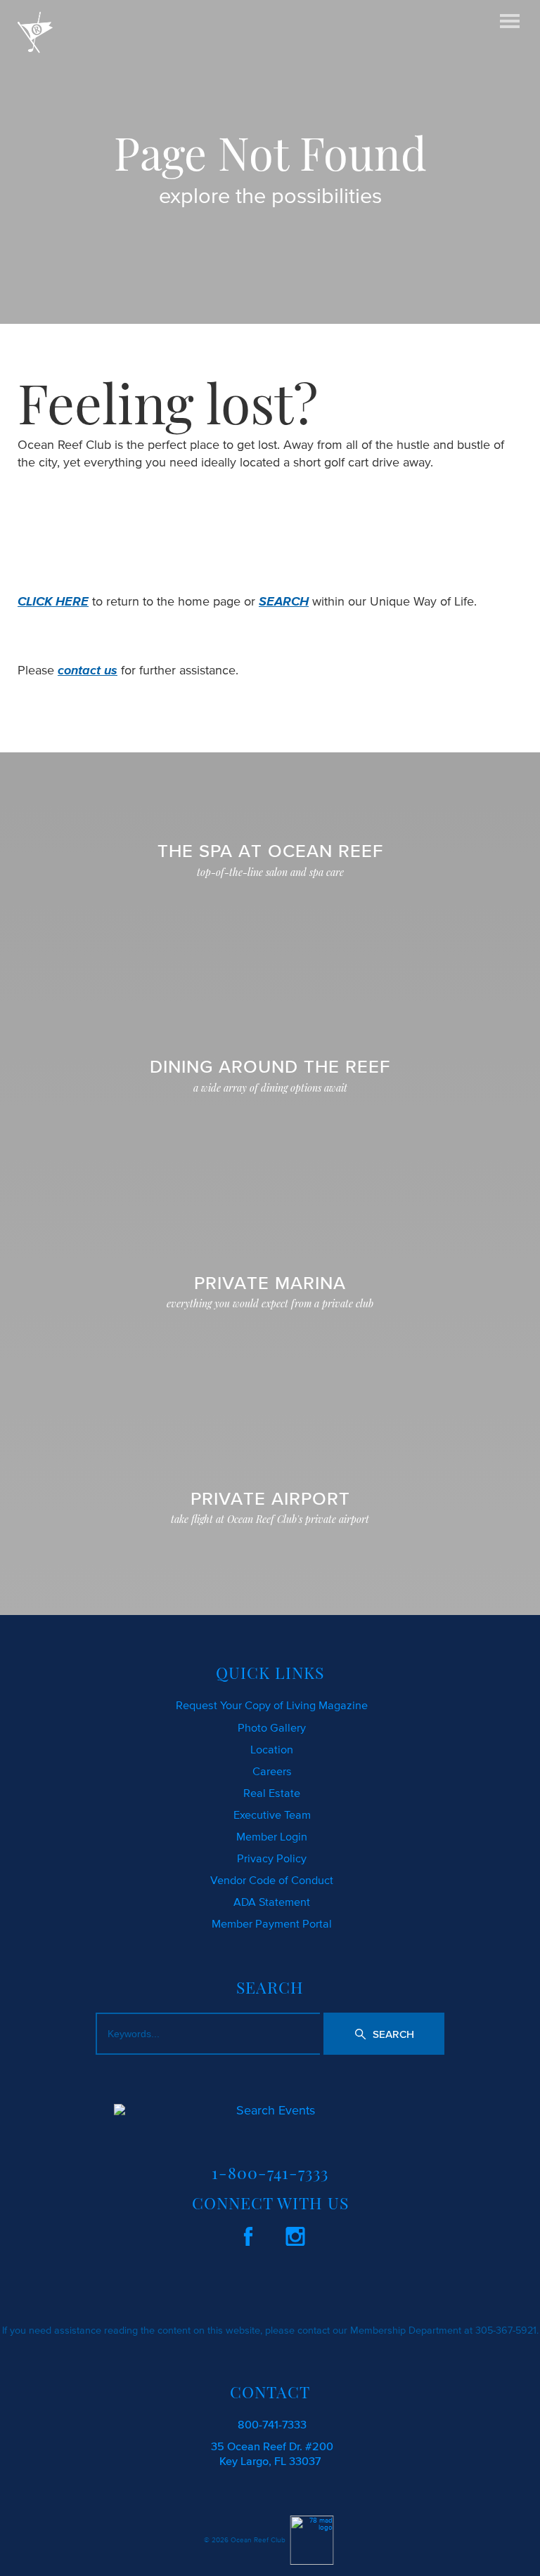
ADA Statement (272, 1902)
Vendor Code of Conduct (272, 1880)
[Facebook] (248, 2234)
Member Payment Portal (272, 1923)
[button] (384, 2034)
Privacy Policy (272, 1858)
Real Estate (272, 1793)
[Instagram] (295, 2234)
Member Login (272, 1836)
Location (272, 1749)
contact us (88, 670)
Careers (272, 1771)
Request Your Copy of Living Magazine (272, 1705)
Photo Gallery (272, 1727)
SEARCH (284, 601)
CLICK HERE (53, 601)
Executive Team (272, 1815)
